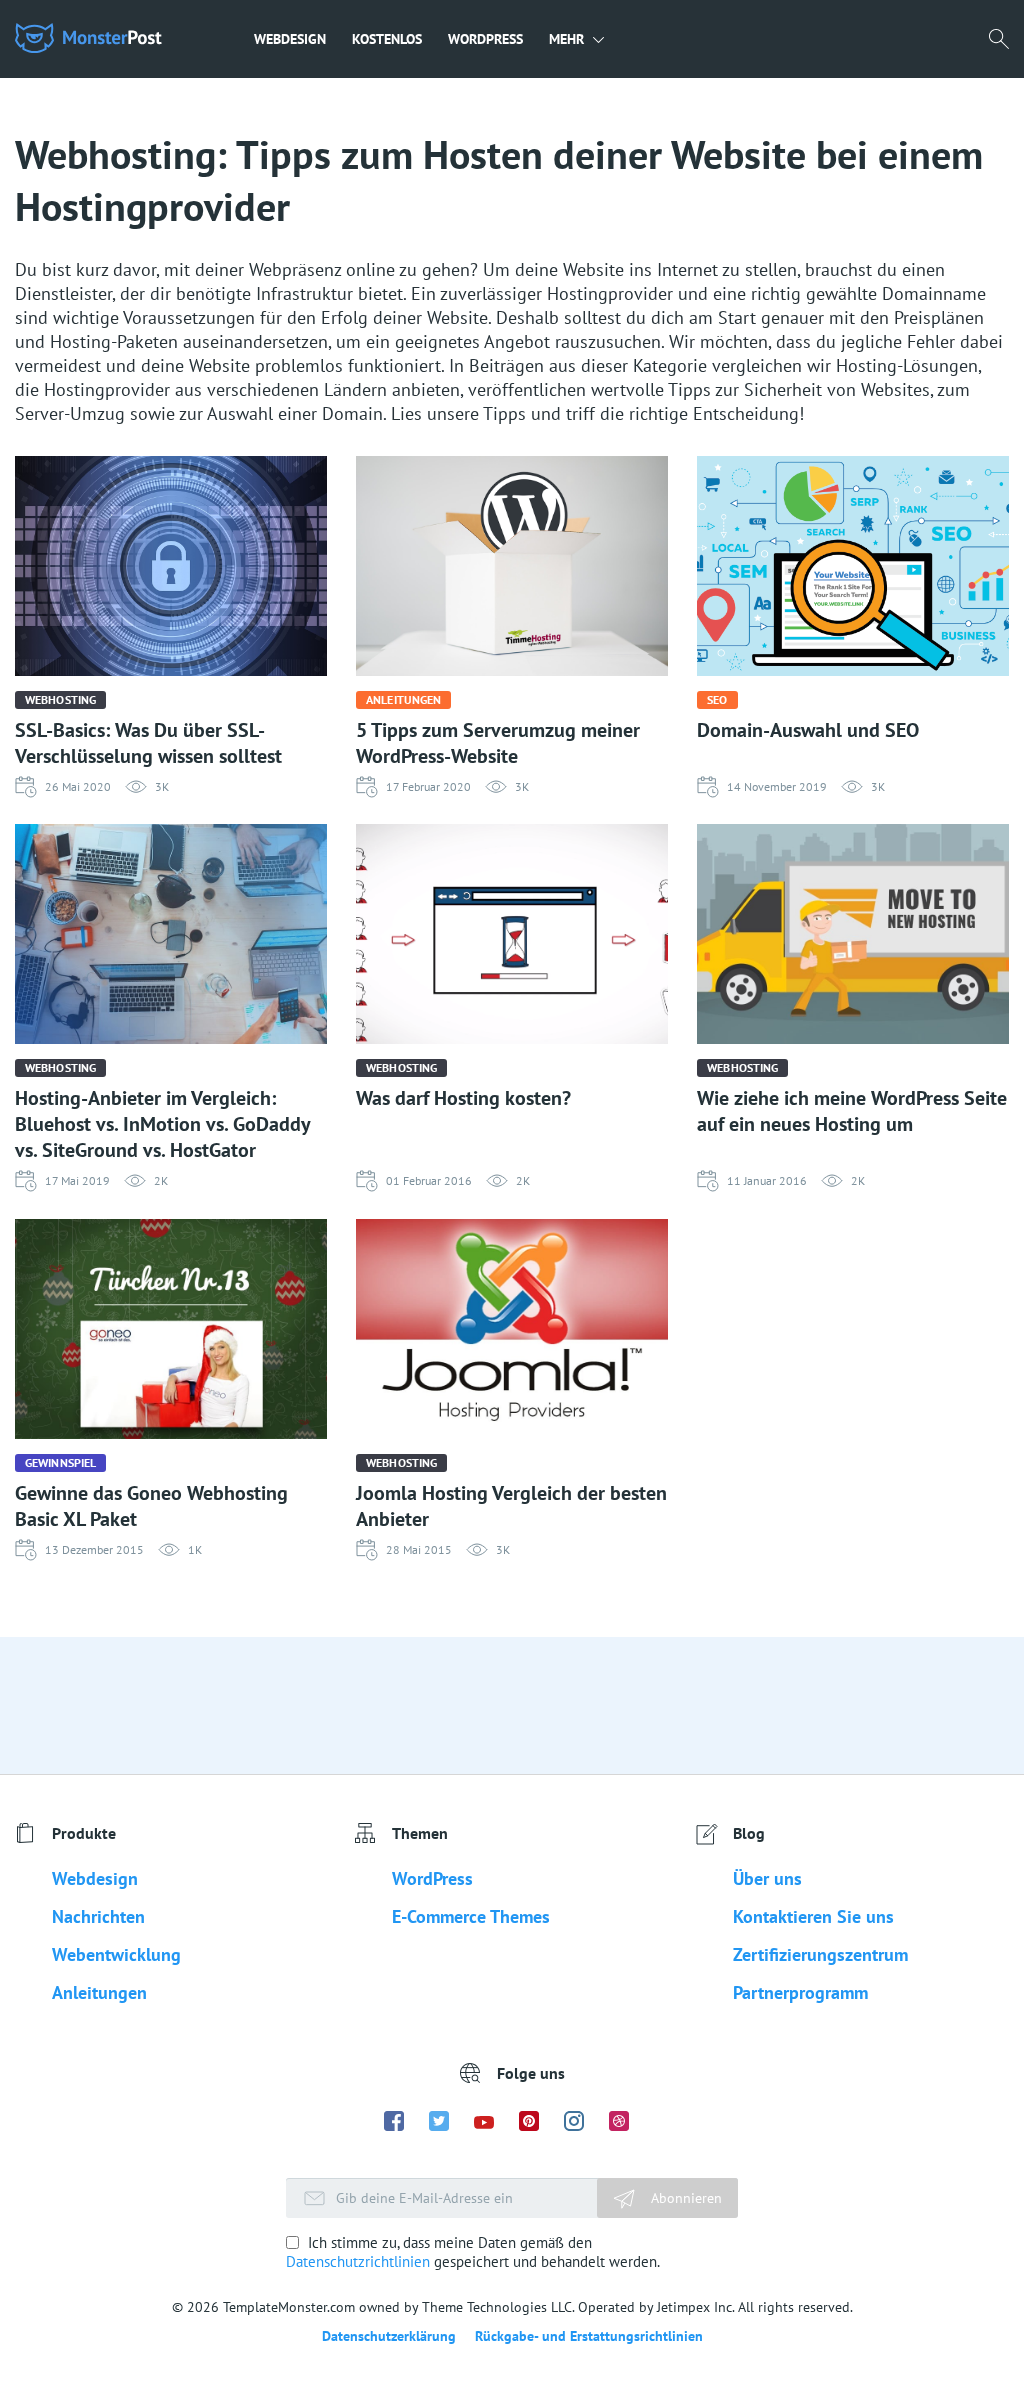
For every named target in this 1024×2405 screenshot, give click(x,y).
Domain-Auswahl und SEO (808, 730)
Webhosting (60, 699)
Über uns (767, 1878)
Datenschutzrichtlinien (358, 2261)
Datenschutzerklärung (389, 2336)
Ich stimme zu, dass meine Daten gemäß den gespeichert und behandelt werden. (473, 2252)
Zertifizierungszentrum (820, 1954)
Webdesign (290, 39)
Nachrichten (98, 1916)
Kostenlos (387, 39)
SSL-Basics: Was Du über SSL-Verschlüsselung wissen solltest (148, 743)
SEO (717, 699)
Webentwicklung (116, 1954)
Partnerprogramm (800, 1992)
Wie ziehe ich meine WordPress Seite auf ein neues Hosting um (852, 1111)
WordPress (485, 39)
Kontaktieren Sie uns (813, 1916)
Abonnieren (684, 2198)
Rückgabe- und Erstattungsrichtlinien (589, 2336)
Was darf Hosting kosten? (463, 1098)
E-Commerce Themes (471, 1916)
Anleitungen (403, 699)
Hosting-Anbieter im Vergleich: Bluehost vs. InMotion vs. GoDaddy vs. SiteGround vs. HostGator (162, 1124)
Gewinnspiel (60, 1462)
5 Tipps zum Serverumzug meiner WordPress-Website (498, 743)
